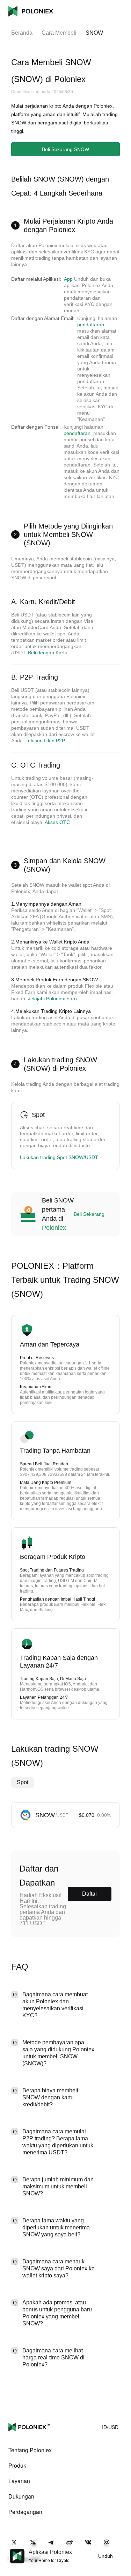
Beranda (22, 33)
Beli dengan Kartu (48, 653)
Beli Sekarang (89, 1214)
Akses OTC (57, 822)
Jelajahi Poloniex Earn (52, 999)
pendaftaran (91, 325)
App (68, 279)
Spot (23, 1782)
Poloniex (31, 11)
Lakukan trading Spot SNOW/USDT (59, 1157)
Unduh (105, 2556)
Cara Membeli (59, 33)
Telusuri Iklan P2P (45, 741)
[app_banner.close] (121, 2549)
